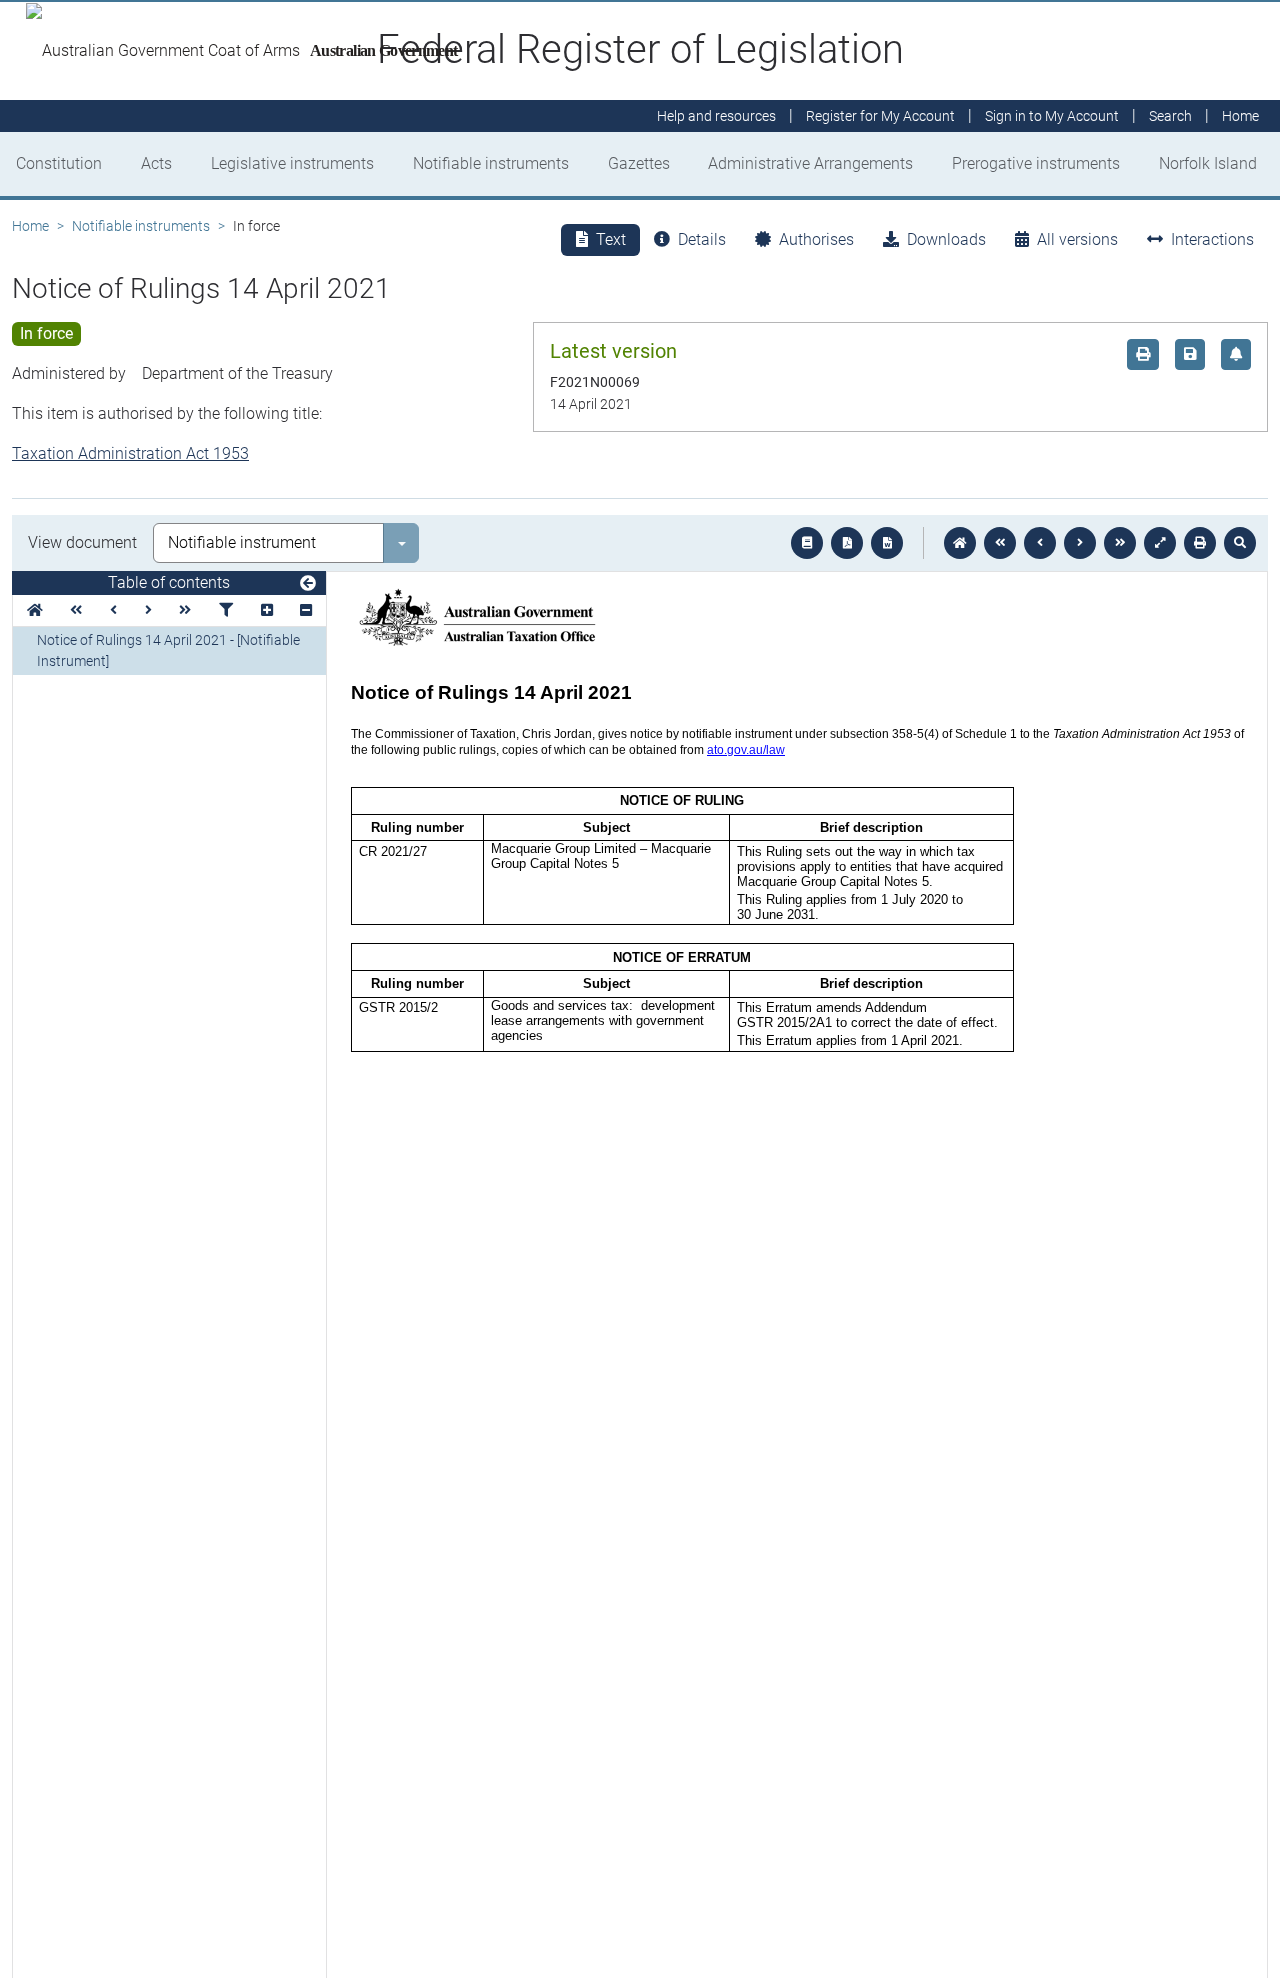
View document (82, 542)
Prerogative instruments (1036, 163)
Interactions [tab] (1212, 239)
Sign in (1052, 116)
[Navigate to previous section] (1040, 543)
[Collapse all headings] (306, 610)
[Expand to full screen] (1160, 543)
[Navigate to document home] (960, 543)
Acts (156, 163)
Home (30, 226)
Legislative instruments (292, 163)
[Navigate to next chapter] (1120, 543)
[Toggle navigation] (308, 584)
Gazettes (639, 163)
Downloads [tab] (946, 239)
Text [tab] (611, 239)
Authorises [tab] (816, 239)
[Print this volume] (1200, 543)
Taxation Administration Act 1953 (130, 453)
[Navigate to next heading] (148, 610)
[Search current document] (1240, 543)
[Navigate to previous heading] (113, 610)
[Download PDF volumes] (847, 543)
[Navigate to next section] (1080, 543)
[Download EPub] (807, 543)
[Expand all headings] (267, 610)
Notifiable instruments (491, 163)
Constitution (59, 163)
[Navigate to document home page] (35, 610)
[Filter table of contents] (226, 610)
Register (880, 116)
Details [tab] (702, 239)
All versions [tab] (1077, 239)
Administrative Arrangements (810, 163)
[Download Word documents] (887, 543)
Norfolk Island (1208, 163)
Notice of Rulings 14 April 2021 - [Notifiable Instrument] (168, 650)
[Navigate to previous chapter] (1000, 543)
